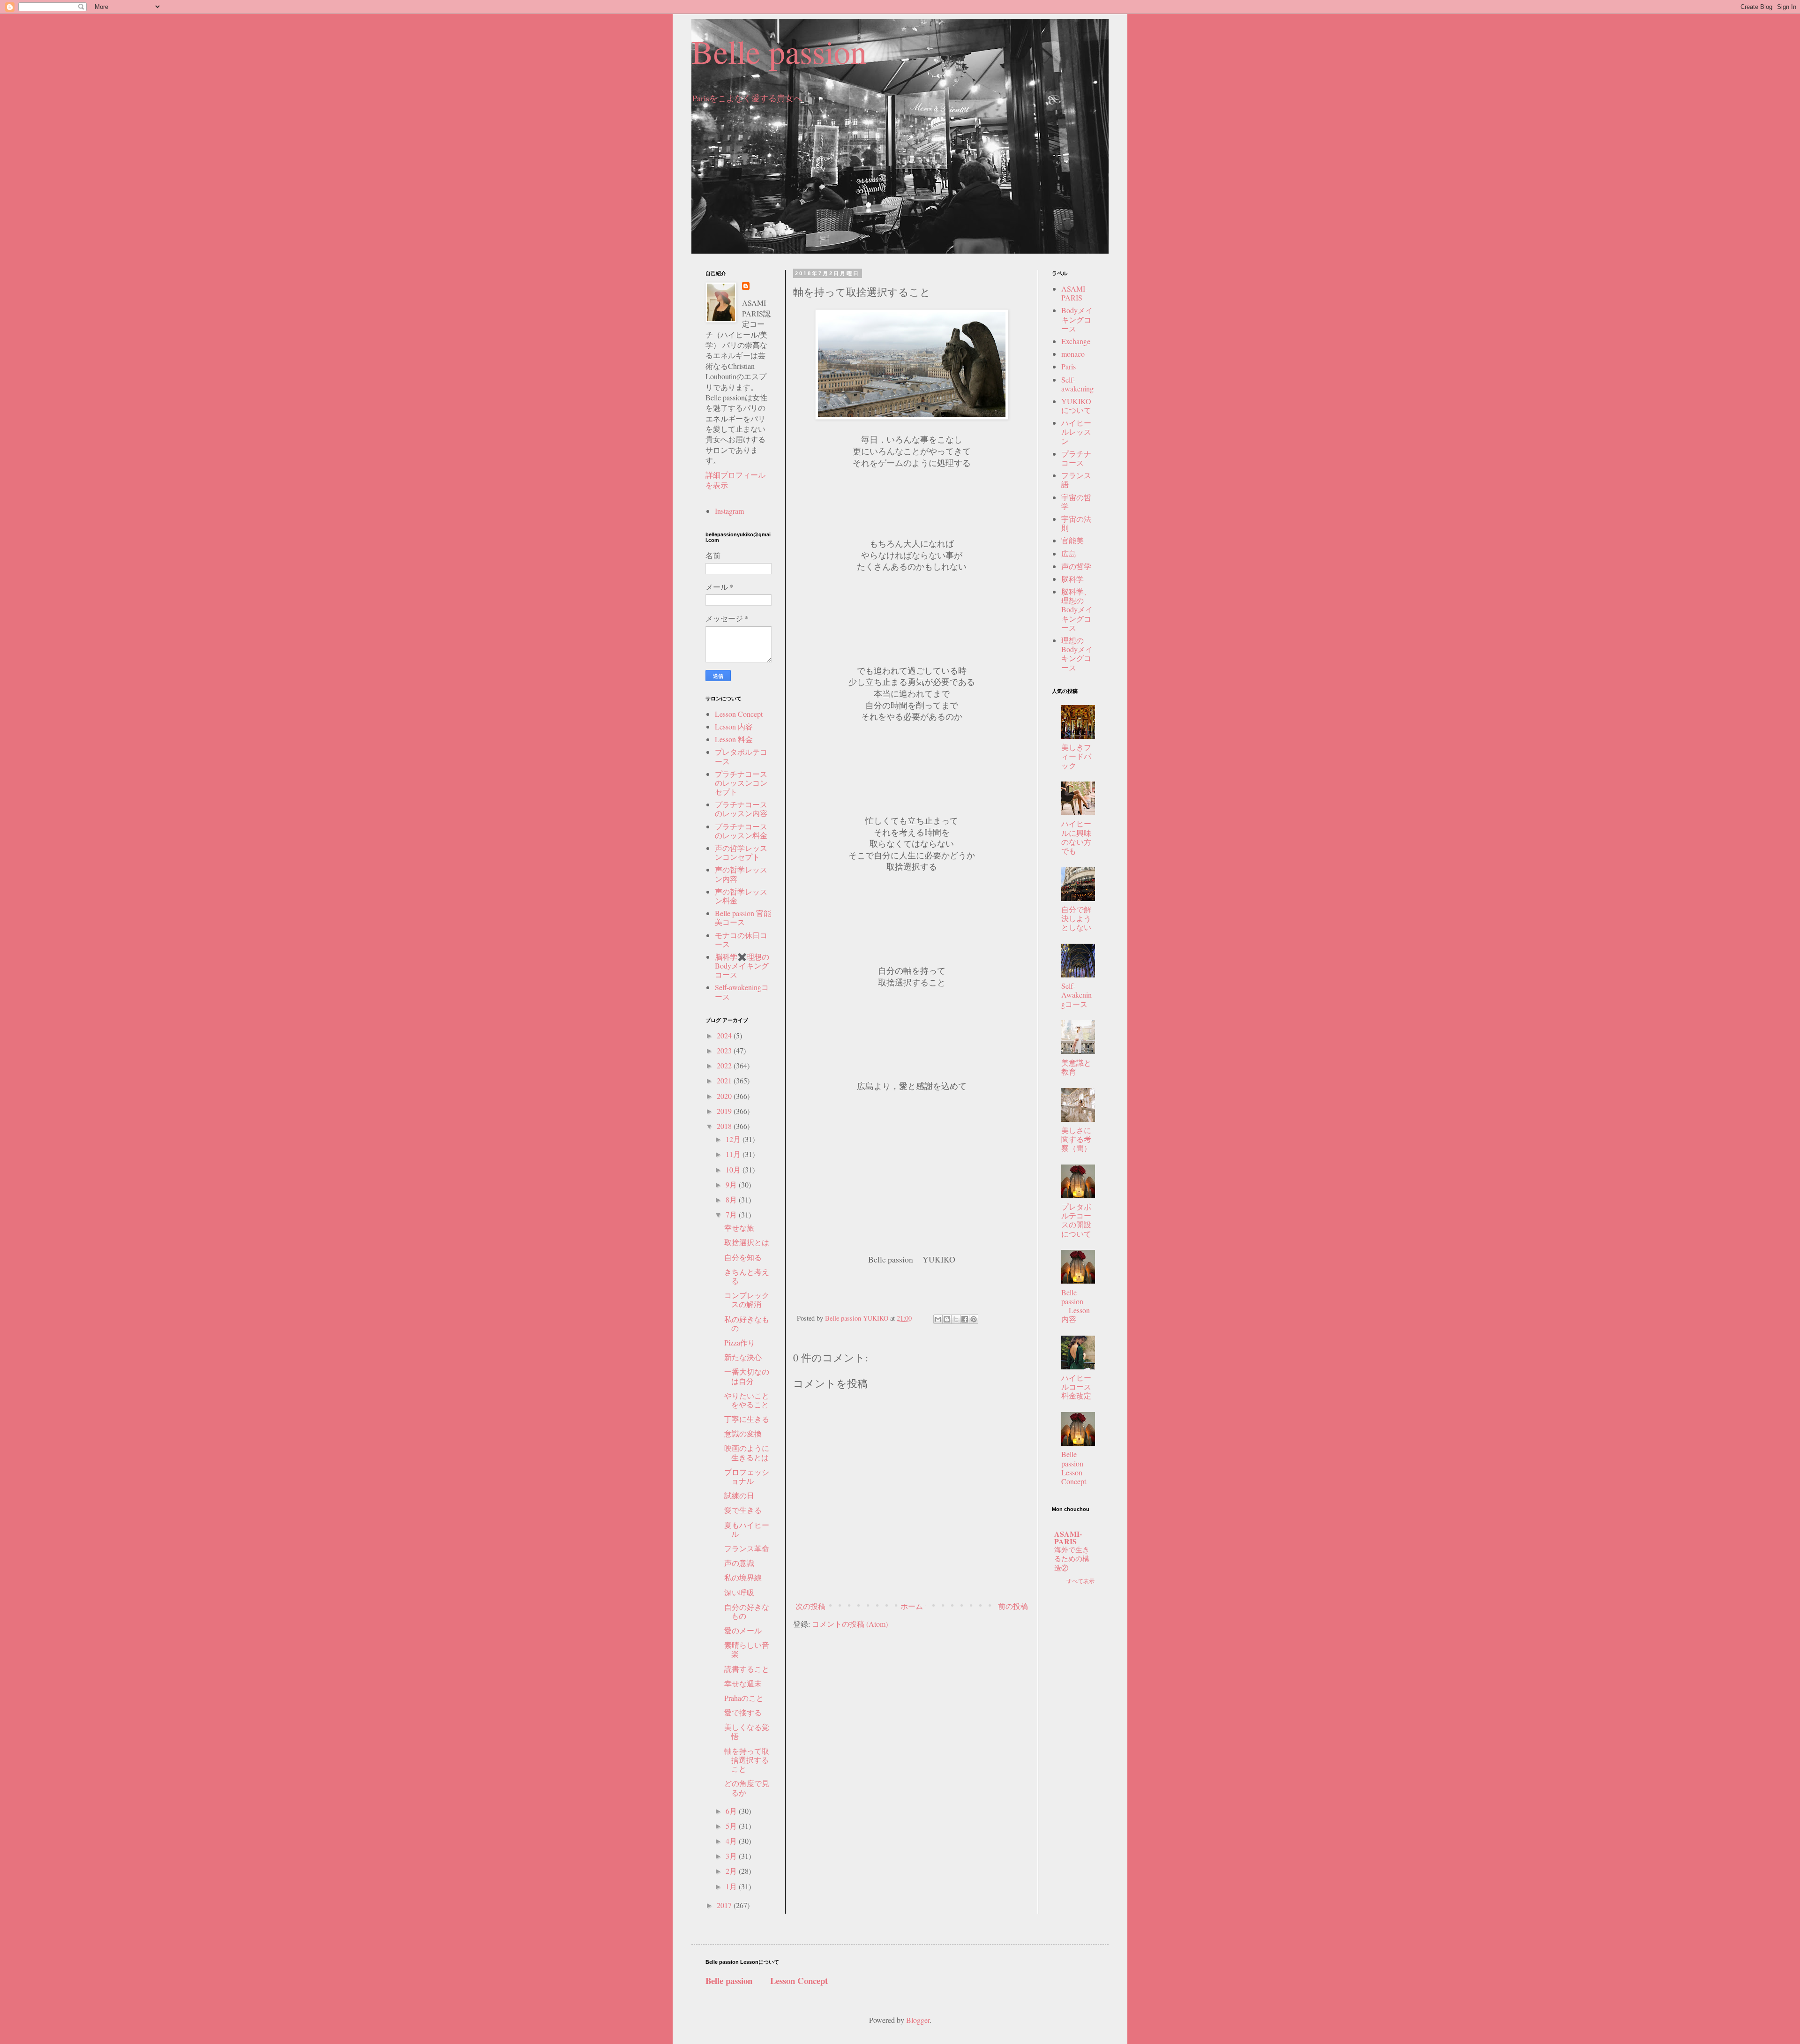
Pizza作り (740, 1342)
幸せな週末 (743, 1683)
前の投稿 (1013, 1606)
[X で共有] (956, 1319)
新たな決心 (743, 1357)
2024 (725, 1035)
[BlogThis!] (947, 1319)
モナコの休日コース (741, 939)
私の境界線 (743, 1577)
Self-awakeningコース (742, 992)
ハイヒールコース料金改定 (1076, 1386)
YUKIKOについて (1076, 406)
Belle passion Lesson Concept (1080, 1468)
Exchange (1076, 341)
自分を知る (743, 1257)
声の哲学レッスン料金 (741, 896)
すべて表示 (1080, 1581)
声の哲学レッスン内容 (741, 874)
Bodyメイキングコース (1077, 319)
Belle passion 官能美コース (743, 917)
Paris (1069, 366)
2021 (725, 1080)
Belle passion (779, 51)
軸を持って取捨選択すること (747, 1760)
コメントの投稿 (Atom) (850, 1624)
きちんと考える (747, 1276)
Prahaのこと (744, 1698)
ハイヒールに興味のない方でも (1076, 837)
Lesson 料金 (734, 739)
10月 (734, 1169)
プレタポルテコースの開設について (1076, 1220)
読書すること (747, 1669)
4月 (732, 1841)
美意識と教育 (1076, 1067)
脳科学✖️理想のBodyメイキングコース (742, 966)
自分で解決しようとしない (1076, 918)
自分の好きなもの (747, 1611)
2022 (725, 1065)
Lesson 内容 (734, 726)
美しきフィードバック (1076, 756)
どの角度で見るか (747, 1788)
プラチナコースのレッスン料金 (741, 831)
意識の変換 (743, 1433)
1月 (732, 1886)
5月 (732, 1826)
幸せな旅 (739, 1228)
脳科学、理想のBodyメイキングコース (1077, 609)
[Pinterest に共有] (974, 1319)
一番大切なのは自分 (747, 1376)
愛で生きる (743, 1510)
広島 (1069, 553)
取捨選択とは (747, 1242)
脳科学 (1072, 579)
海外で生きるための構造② (1072, 1559)
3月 (732, 1856)
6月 (732, 1811)
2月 (732, 1871)
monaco (1073, 354)
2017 (725, 1905)
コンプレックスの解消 (747, 1300)
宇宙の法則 (1076, 523)
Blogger (918, 2020)
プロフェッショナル (747, 1476)
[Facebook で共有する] (965, 1319)
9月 (732, 1184)
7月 (732, 1214)
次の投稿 (810, 1606)
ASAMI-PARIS (1074, 293)
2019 (725, 1111)
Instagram (729, 511)
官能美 (1072, 540)
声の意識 (739, 1563)
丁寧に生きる (747, 1419)
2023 (725, 1050)
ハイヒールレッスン (1076, 432)
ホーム (912, 1606)
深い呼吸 (739, 1592)
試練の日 (739, 1495)
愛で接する (743, 1712)
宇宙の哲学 (1076, 502)
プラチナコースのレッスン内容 (741, 809)
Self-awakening (1077, 384)
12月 (734, 1139)
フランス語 (1076, 480)
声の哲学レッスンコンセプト (741, 852)
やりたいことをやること (747, 1400)
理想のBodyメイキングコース (1077, 654)
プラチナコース (1076, 458)
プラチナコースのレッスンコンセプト (741, 783)
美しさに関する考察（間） (1076, 1139)
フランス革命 (747, 1548)
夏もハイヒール (747, 1529)
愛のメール (743, 1630)
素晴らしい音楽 (747, 1649)
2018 (725, 1126)
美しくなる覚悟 (747, 1731)
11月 (734, 1154)
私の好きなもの (747, 1323)
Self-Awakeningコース (1076, 995)
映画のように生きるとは (747, 1452)
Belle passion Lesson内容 (1076, 1306)
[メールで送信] (938, 1319)
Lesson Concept (739, 714)
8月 (732, 1199)
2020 (725, 1096)
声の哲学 (1076, 566)
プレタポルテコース (741, 756)
